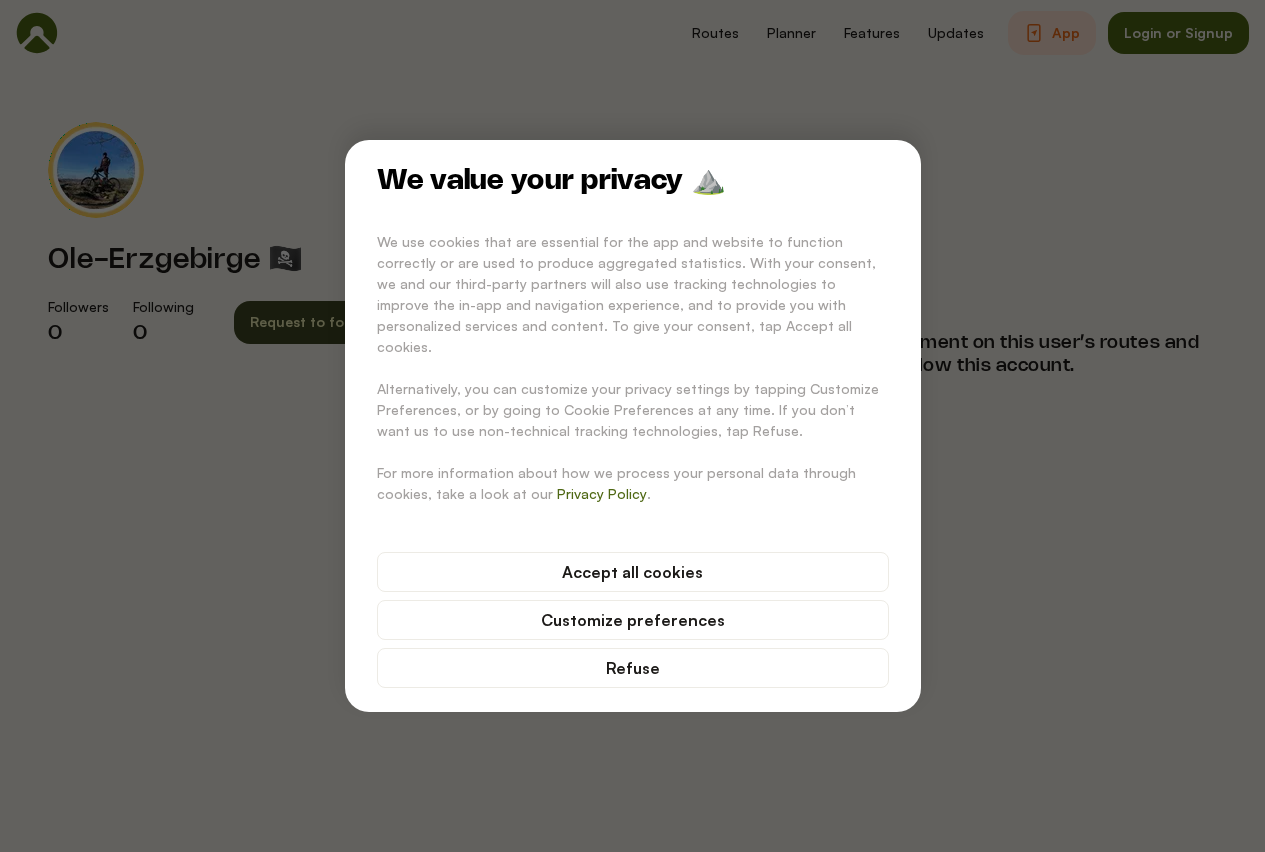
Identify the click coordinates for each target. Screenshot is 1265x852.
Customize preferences (633, 620)
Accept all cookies (632, 572)
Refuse (633, 668)
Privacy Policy (602, 493)
